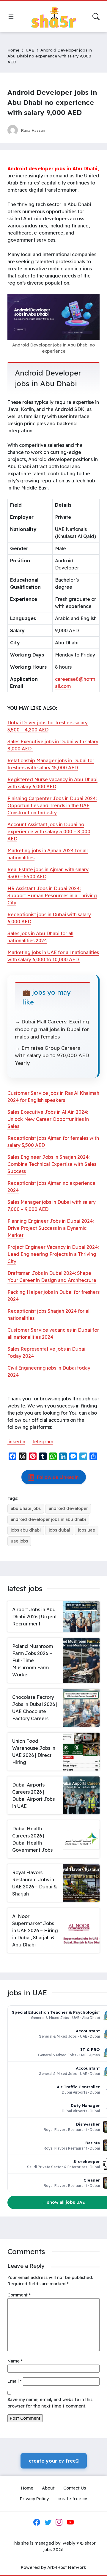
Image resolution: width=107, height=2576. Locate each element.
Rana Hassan (33, 130)
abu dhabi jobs (26, 1508)
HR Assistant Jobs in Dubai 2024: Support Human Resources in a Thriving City (52, 895)
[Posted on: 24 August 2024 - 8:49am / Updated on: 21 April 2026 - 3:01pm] (55, 130)
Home (13, 50)
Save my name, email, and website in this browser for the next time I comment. (50, 2403)
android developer (68, 1508)
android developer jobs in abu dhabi (48, 1519)
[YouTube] (70, 2522)
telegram (43, 1442)
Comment (19, 2295)
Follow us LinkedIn (58, 1477)
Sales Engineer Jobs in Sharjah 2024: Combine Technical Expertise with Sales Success (52, 1164)
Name (15, 2361)
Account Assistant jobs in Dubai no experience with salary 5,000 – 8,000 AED (49, 832)
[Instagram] (59, 2522)
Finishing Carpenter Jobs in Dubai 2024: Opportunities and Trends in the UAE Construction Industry (52, 805)
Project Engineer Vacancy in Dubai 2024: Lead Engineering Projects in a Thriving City (53, 1254)
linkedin (16, 1442)
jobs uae (86, 1530)
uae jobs (19, 1541)
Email (15, 2381)
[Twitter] (48, 2522)
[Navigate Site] (11, 17)
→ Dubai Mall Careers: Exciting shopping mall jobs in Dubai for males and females (52, 1029)
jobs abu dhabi (26, 1530)
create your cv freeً (54, 2461)
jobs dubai (59, 1530)
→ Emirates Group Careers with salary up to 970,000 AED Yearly (52, 1055)
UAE (30, 50)
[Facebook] (37, 2522)
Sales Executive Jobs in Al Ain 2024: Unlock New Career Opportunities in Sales (48, 1119)
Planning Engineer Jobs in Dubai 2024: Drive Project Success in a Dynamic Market (51, 1228)
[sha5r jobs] (53, 17)
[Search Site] (96, 17)
